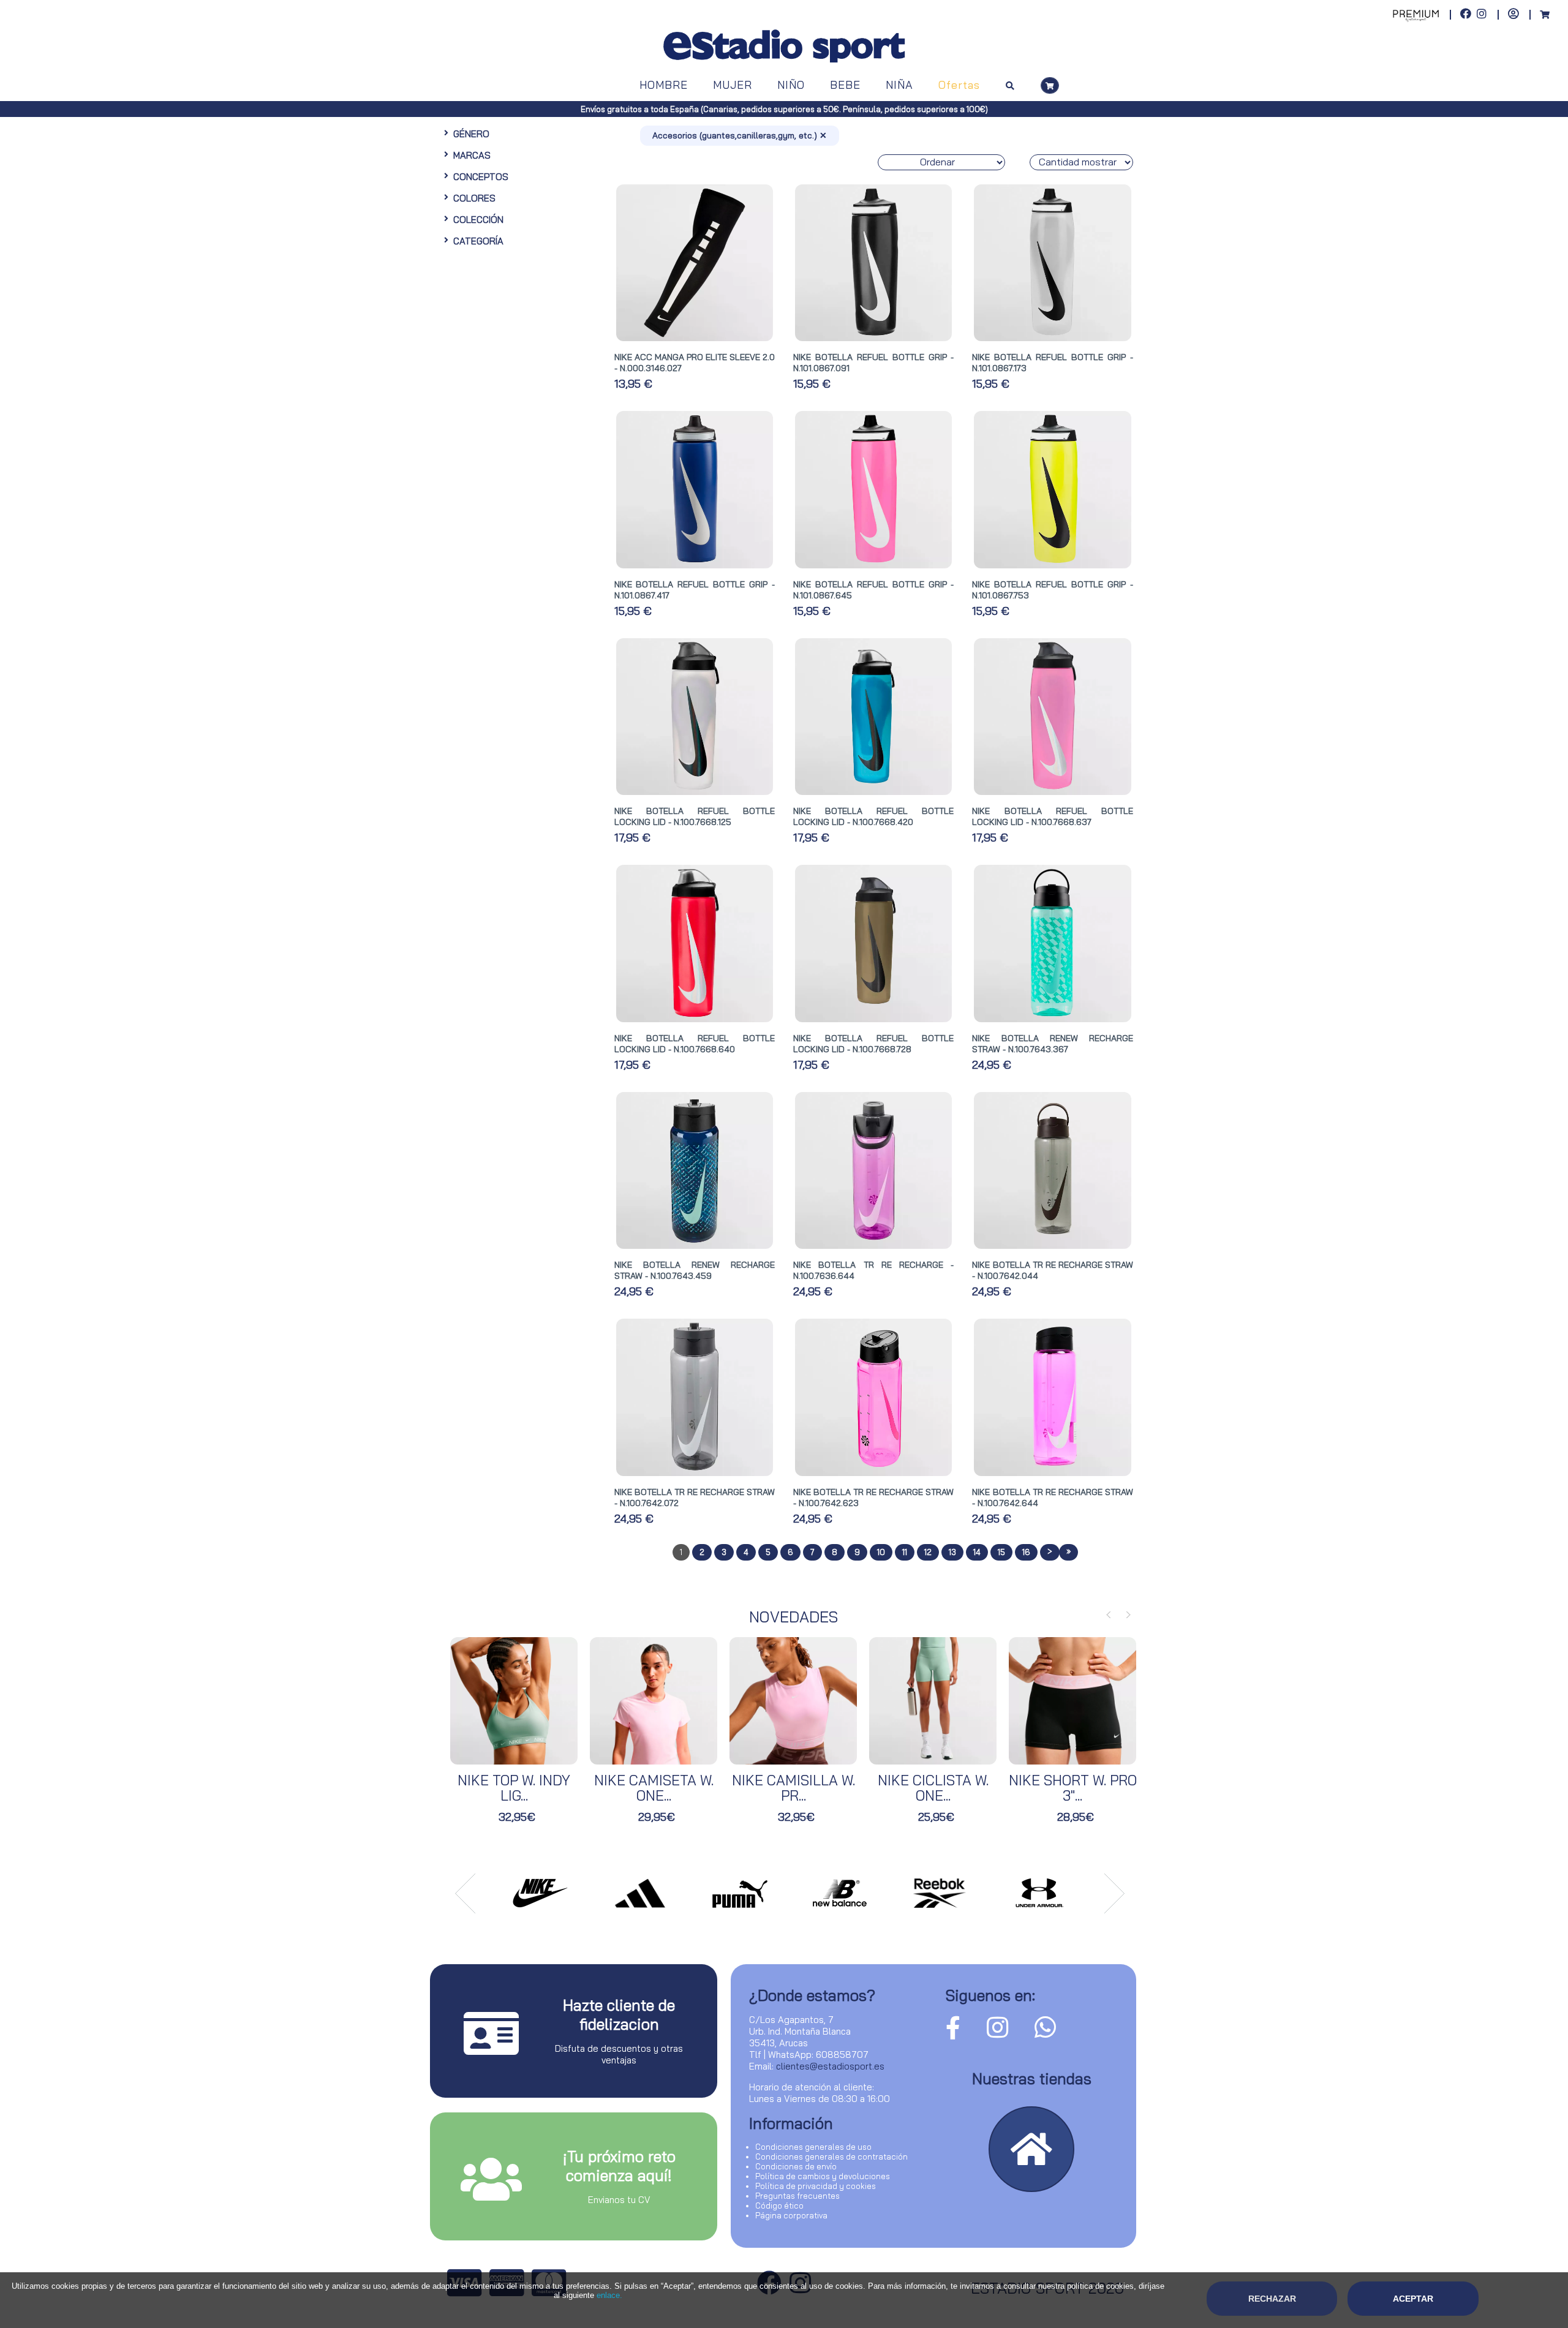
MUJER (733, 85)
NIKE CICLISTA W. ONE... (933, 1788)
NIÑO (791, 85)
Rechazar (1272, 2299)
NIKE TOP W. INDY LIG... (514, 1788)
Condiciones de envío (796, 2166)
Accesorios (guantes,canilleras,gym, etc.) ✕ (740, 135)
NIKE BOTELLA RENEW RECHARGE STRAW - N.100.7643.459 (695, 1270)
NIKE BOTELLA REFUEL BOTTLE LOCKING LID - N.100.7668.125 (695, 816)
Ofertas (959, 85)
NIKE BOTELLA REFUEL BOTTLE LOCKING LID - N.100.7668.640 (695, 1044)
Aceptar (1413, 2299)
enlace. (609, 2295)
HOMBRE (664, 85)
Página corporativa (791, 2215)
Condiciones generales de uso (813, 2147)
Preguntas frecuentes (797, 2196)
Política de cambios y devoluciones (823, 2176)
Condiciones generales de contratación (831, 2157)
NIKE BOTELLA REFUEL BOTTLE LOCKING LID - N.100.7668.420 (873, 816)
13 (952, 1552)
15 (1001, 1552)
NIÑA (899, 85)
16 (1026, 1552)
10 (881, 1552)
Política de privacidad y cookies (816, 2186)
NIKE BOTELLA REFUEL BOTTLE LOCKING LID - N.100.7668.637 (1052, 816)
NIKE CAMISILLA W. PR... (793, 1788)
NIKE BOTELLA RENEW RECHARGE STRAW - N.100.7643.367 (1052, 1044)
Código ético (779, 2206)
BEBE (845, 85)
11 (905, 1552)
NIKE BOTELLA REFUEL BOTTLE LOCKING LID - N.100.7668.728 (873, 1044)
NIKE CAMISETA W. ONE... (654, 1788)
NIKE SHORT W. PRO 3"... (1073, 1788)
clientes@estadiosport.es (830, 2066)
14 (977, 1552)
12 (928, 1552)
